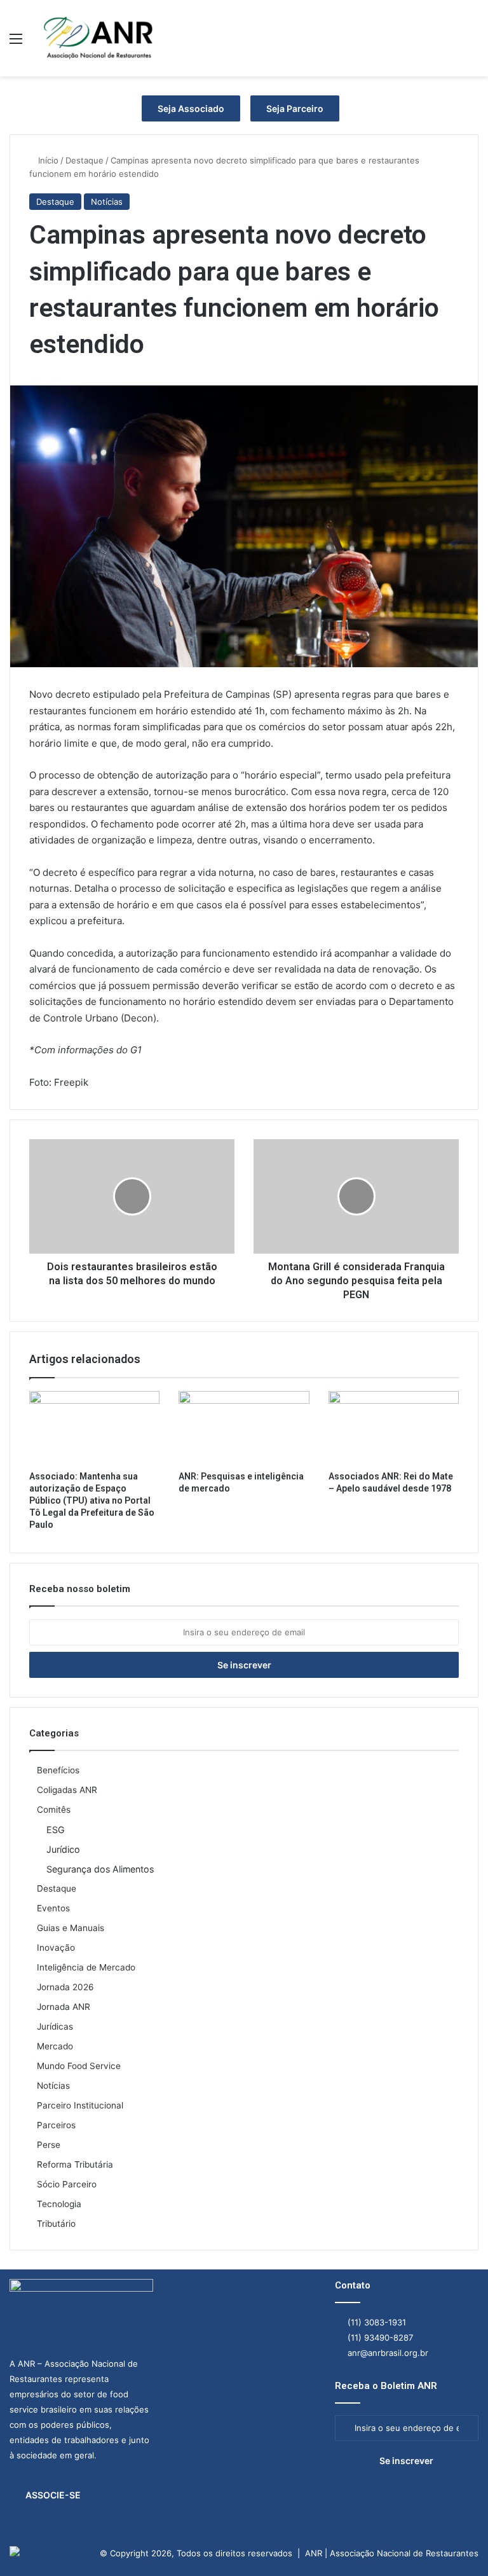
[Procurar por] (472, 43)
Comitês (54, 1810)
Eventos (53, 1908)
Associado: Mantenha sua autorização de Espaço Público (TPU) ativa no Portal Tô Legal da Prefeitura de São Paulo (92, 1500)
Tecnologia (59, 2204)
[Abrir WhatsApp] (456, 2544)
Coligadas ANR (67, 1790)
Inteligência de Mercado (86, 1967)
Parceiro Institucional (80, 2105)
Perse (49, 2145)
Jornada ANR (64, 2007)
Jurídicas (55, 2026)
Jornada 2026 (65, 1987)
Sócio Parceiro (67, 2184)
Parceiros (56, 2125)
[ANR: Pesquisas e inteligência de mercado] (244, 1428)
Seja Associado (191, 108)
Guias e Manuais (71, 1928)
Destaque (85, 160)
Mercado (55, 2046)
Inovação (56, 1948)
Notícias (107, 202)
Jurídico (63, 1849)
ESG (56, 1830)
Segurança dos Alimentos (100, 1869)
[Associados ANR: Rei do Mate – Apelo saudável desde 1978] (394, 1428)
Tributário (56, 2224)
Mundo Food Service (79, 2066)
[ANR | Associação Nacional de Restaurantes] (99, 38)
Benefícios (58, 1770)
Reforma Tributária (75, 2164)
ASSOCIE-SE (53, 2495)
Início (47, 160)
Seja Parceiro (295, 108)
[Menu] (16, 43)
